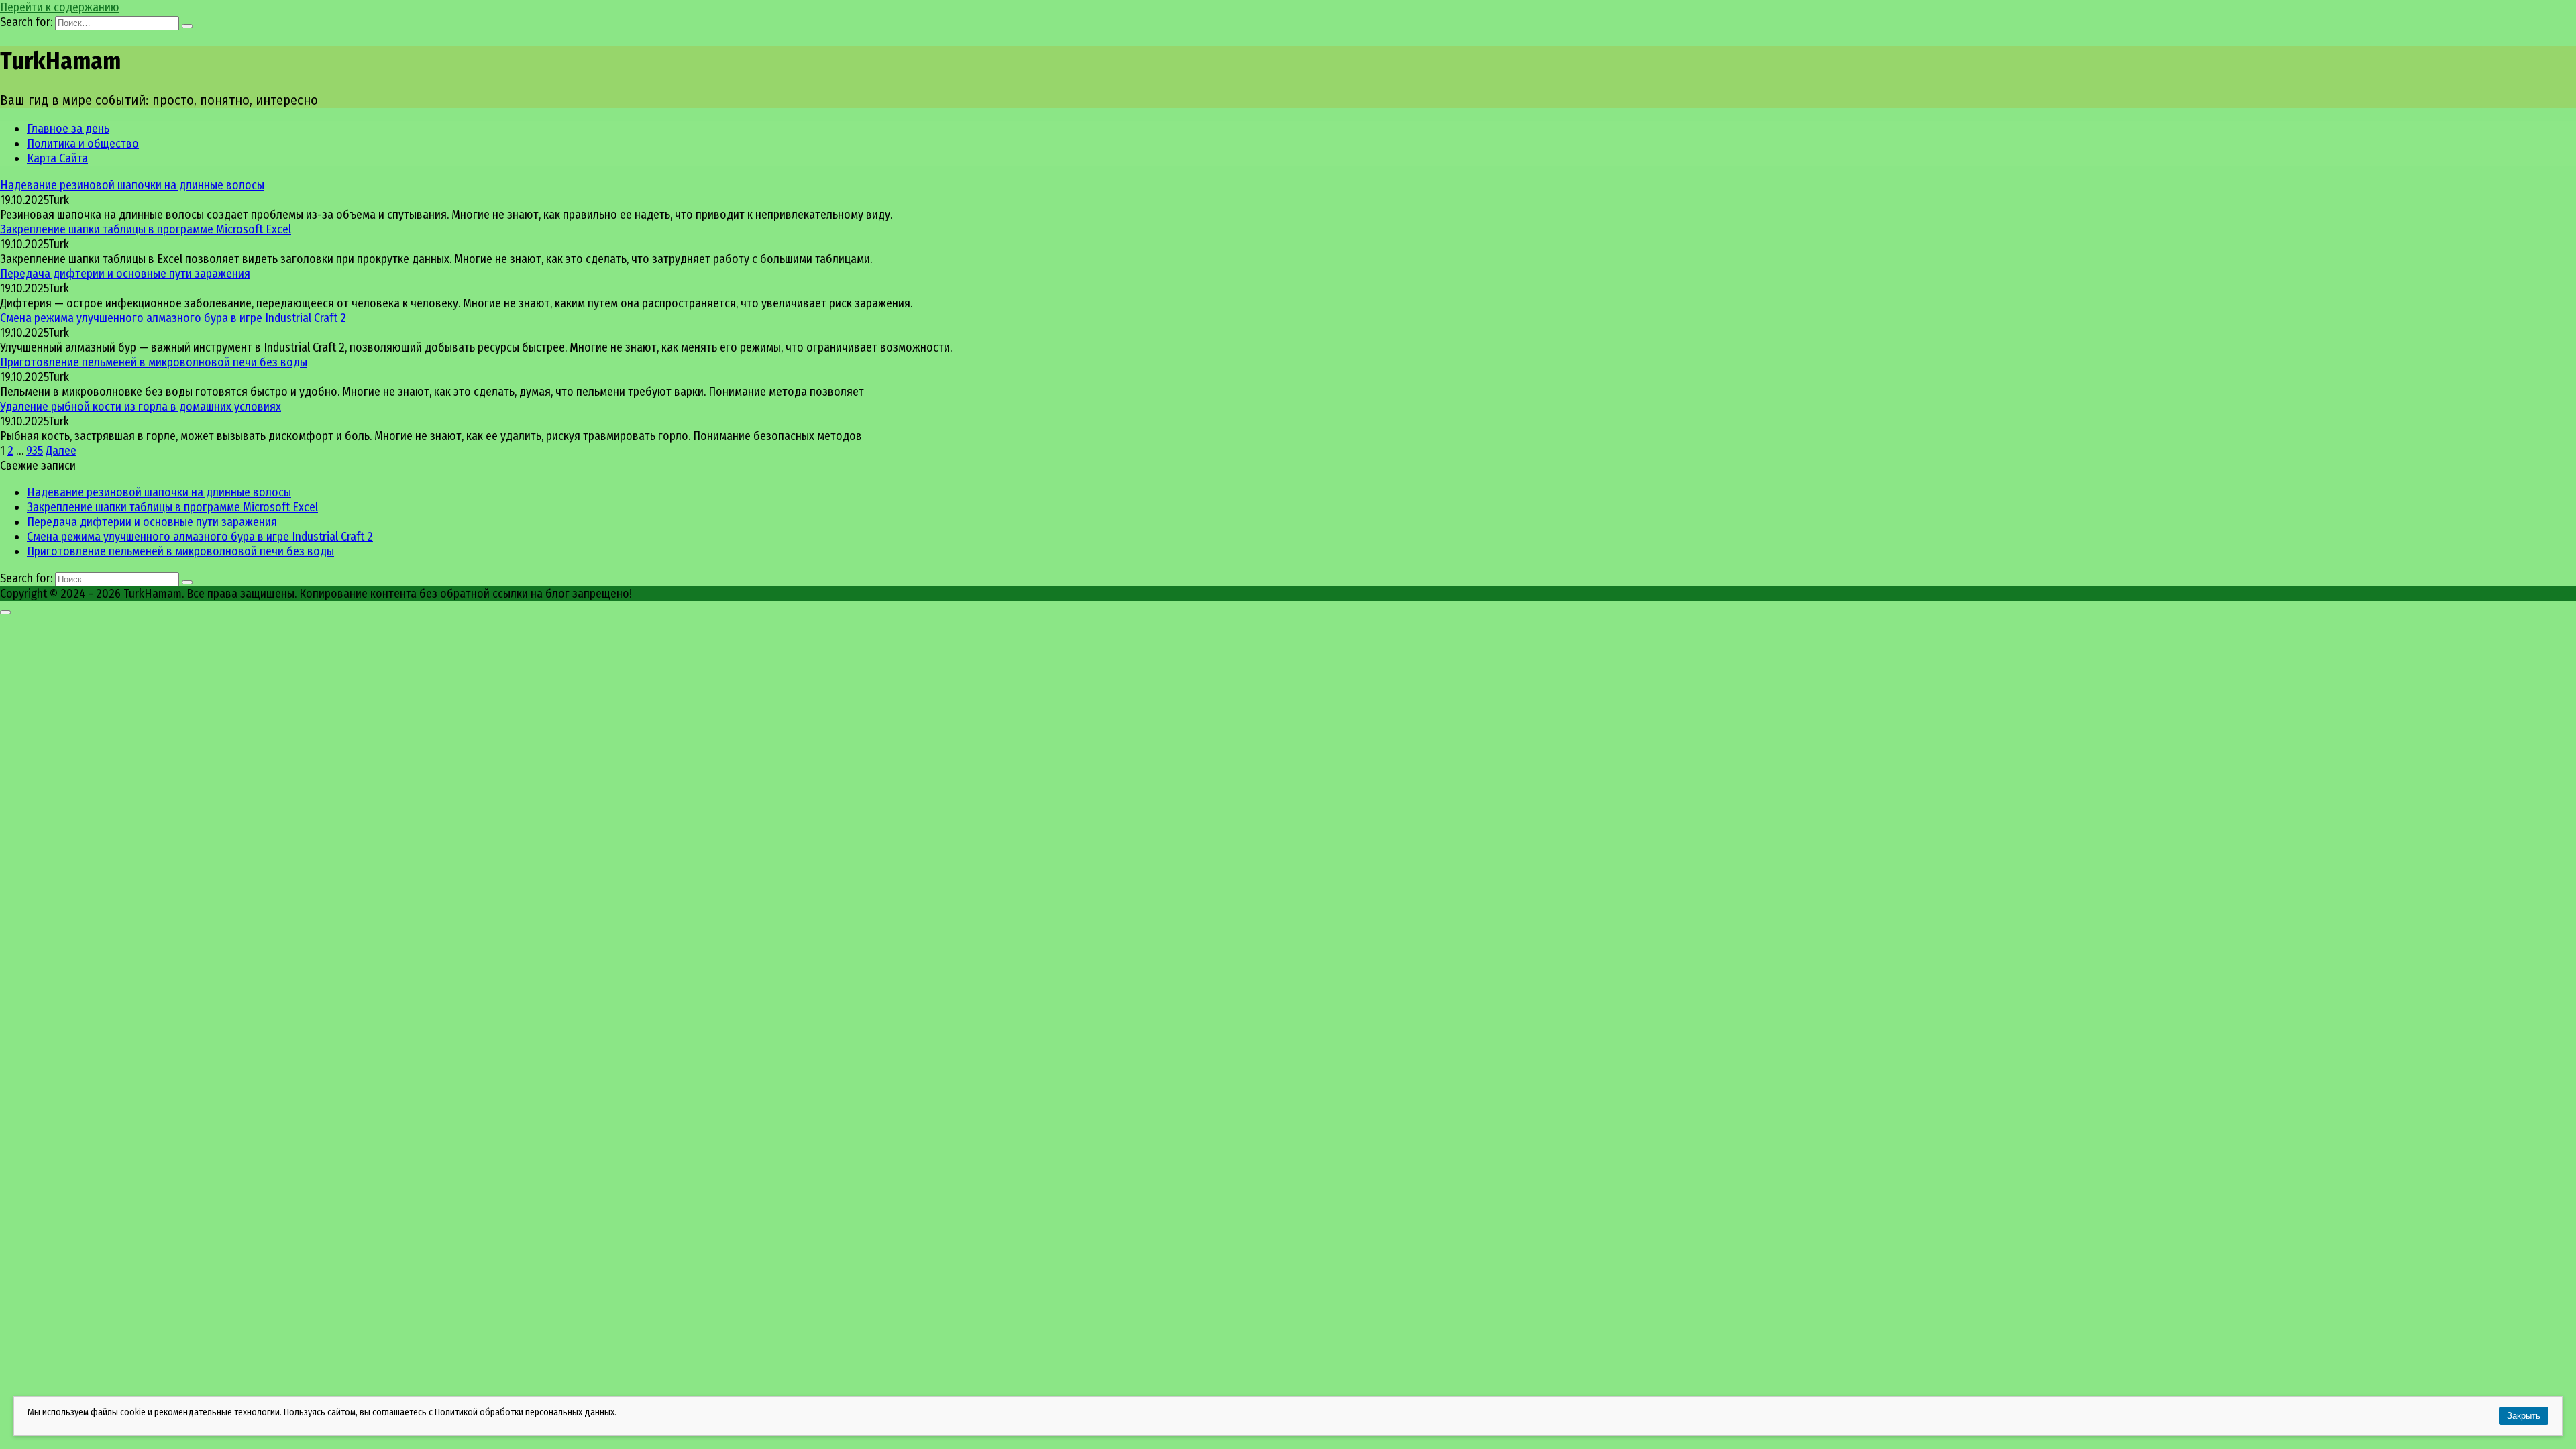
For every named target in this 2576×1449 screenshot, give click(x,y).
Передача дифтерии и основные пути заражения (125, 274)
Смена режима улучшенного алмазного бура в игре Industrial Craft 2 (173, 318)
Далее (61, 451)
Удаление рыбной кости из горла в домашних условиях (141, 407)
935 (35, 451)
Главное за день (68, 129)
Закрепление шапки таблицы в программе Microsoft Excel (146, 229)
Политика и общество (83, 144)
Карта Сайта (57, 158)
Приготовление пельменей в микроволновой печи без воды (154, 362)
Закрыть (2524, 1416)
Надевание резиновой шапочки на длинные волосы (132, 185)
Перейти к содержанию (60, 7)
